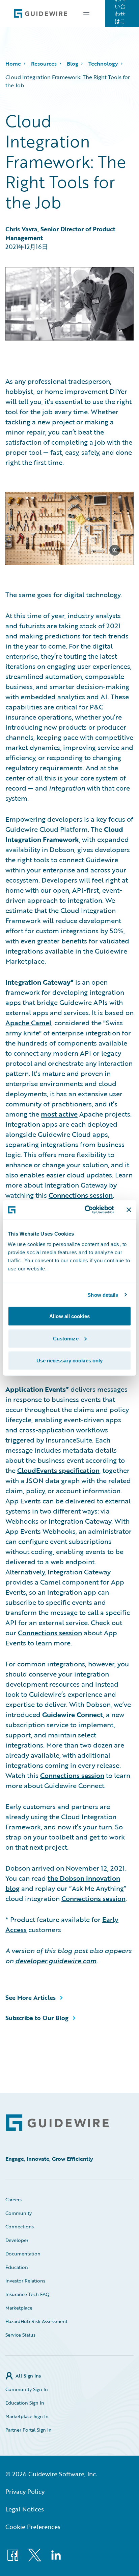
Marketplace (19, 2308)
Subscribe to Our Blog (37, 2018)
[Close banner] (129, 1210)
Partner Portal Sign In (29, 2430)
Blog (73, 64)
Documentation (23, 2254)
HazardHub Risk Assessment (36, 2321)
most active (59, 1114)
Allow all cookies (69, 1316)
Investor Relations (25, 2281)
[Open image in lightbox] (69, 530)
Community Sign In (27, 2389)
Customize (66, 1338)
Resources (44, 64)
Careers (13, 2199)
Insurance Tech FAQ (27, 2294)
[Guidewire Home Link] (57, 2123)
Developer (17, 2240)
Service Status (20, 2335)
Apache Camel (28, 1023)
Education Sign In (25, 2403)
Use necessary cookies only (70, 1361)
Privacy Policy (25, 2491)
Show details (103, 1295)
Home (13, 64)
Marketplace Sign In (27, 2416)
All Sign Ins (28, 2376)
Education (17, 2267)
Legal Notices (25, 2509)
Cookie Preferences (33, 2527)
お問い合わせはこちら (120, 14)
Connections (20, 2227)
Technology (103, 64)
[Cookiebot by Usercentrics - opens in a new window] (86, 1210)
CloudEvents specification (58, 1470)
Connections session (81, 1195)
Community (19, 2213)
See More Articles (31, 1997)
